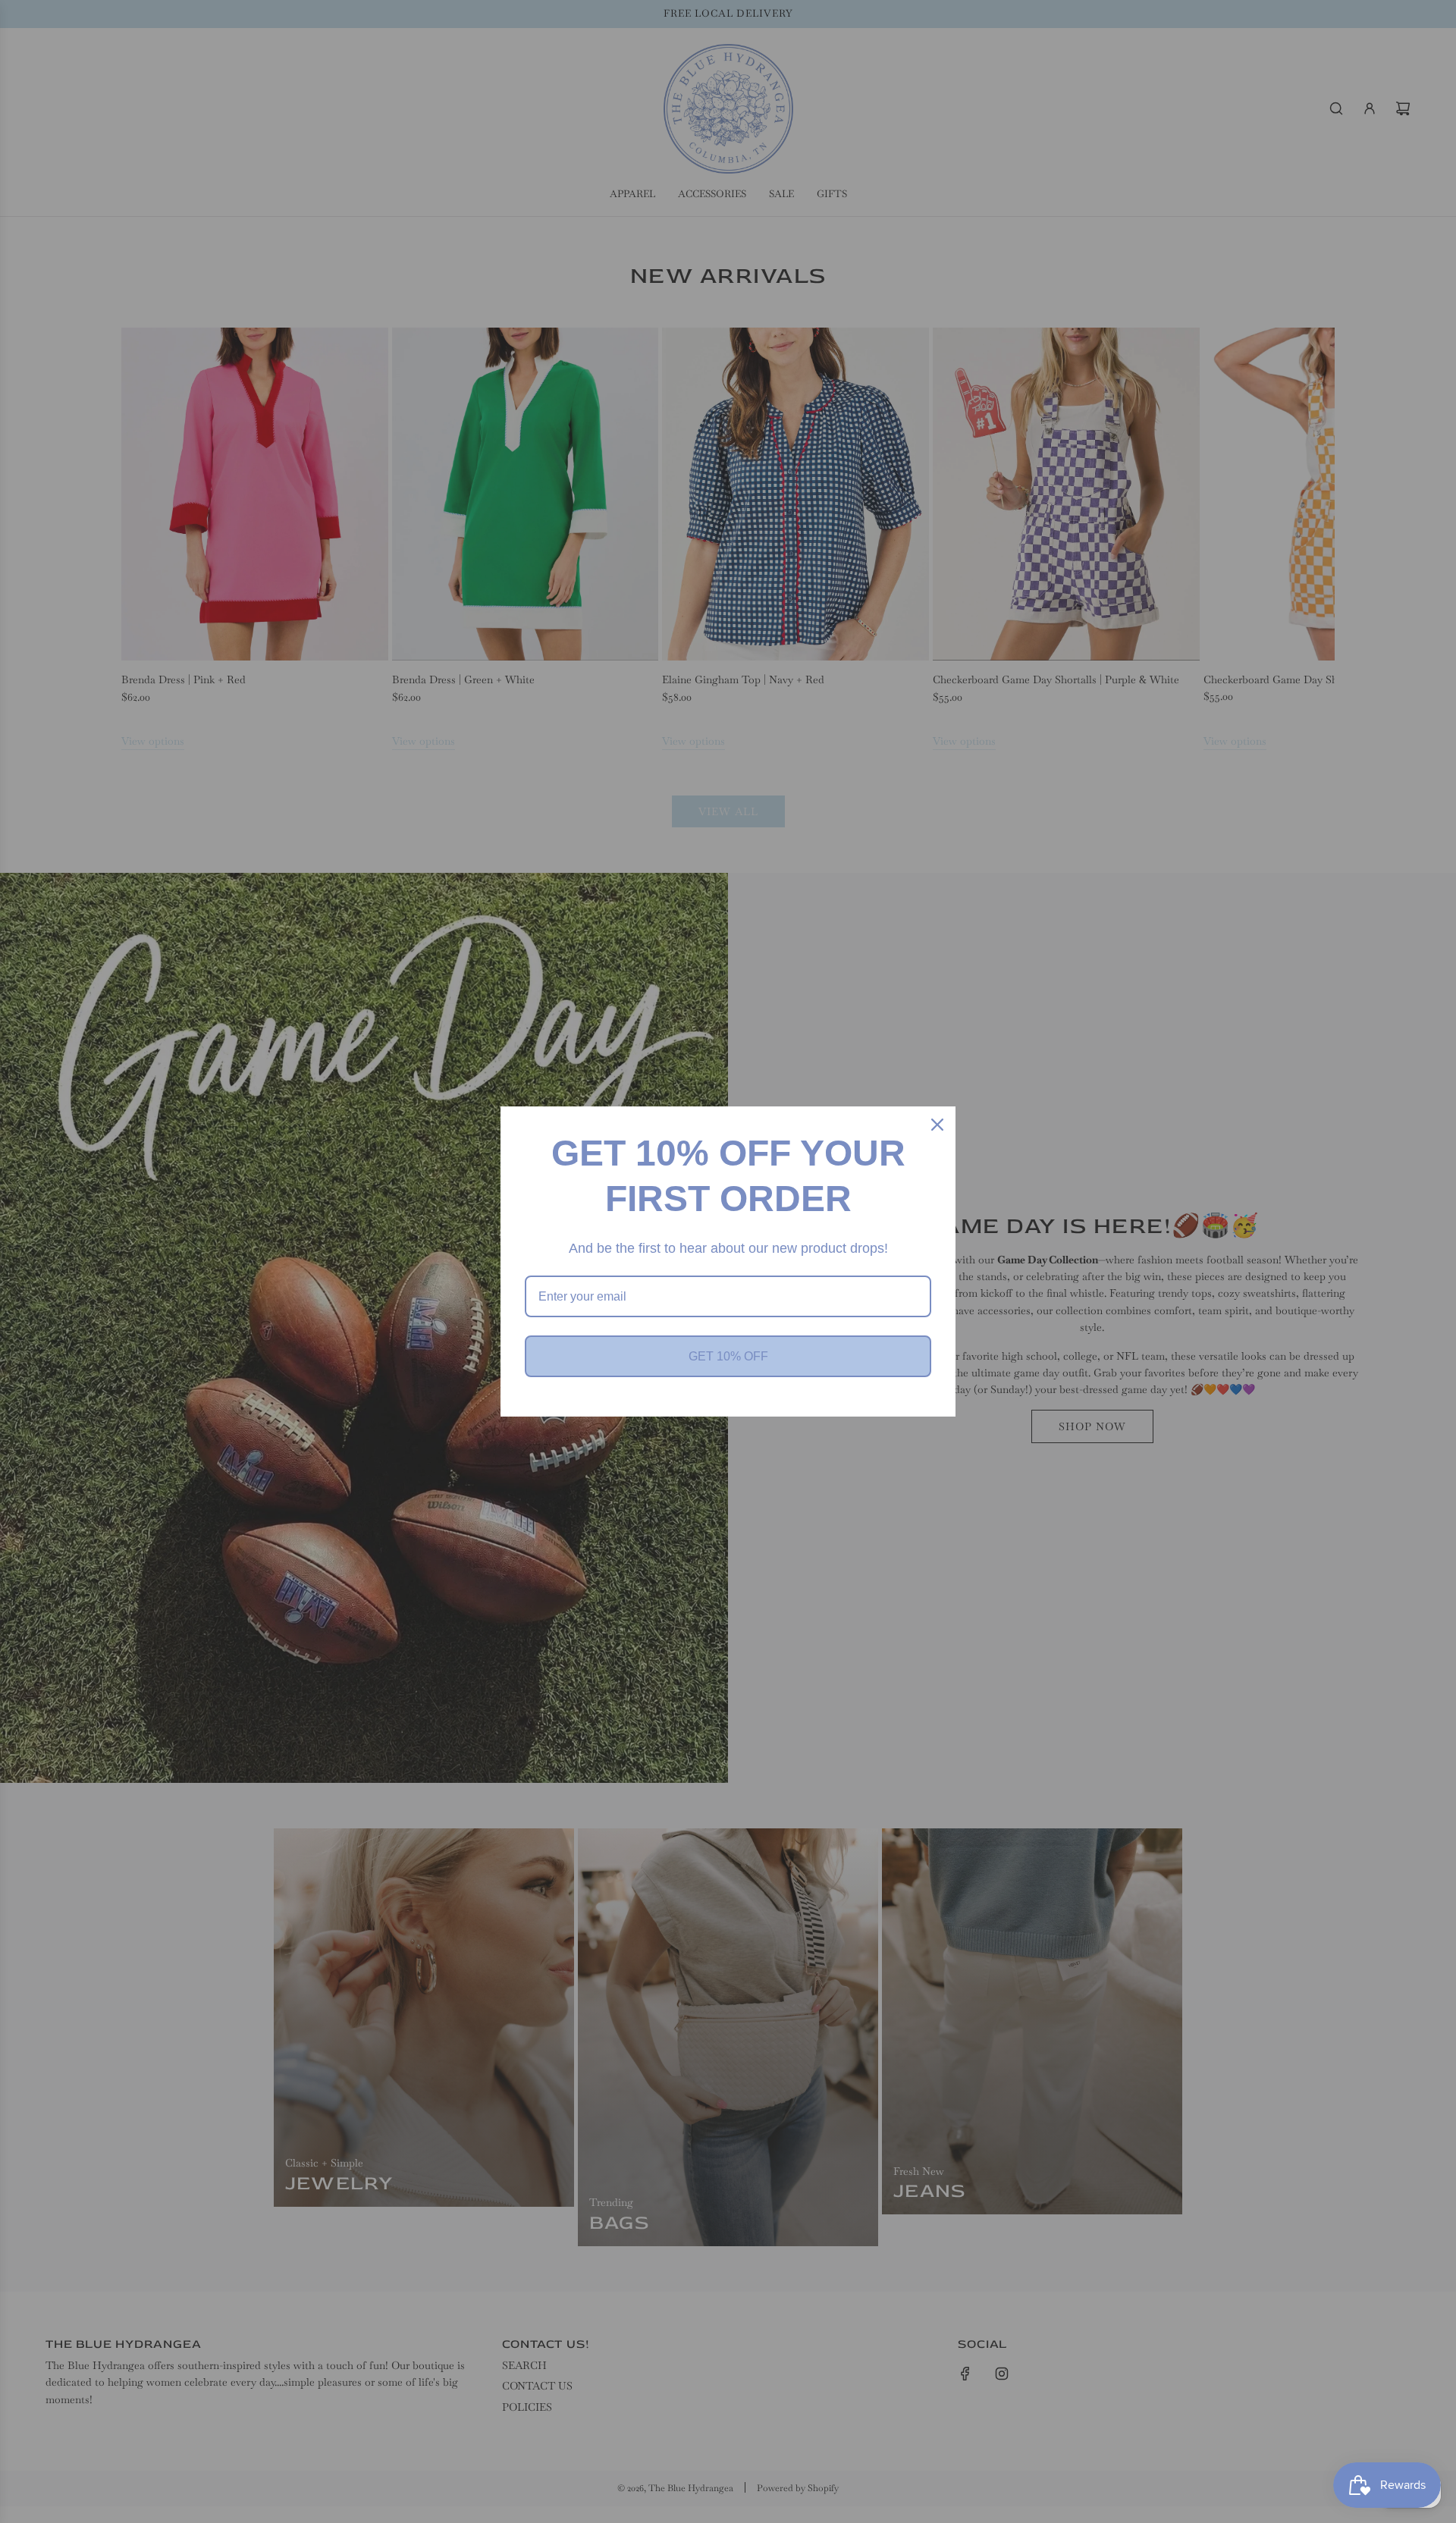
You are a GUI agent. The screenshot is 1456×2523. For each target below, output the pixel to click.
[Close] (937, 1125)
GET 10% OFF (728, 1356)
